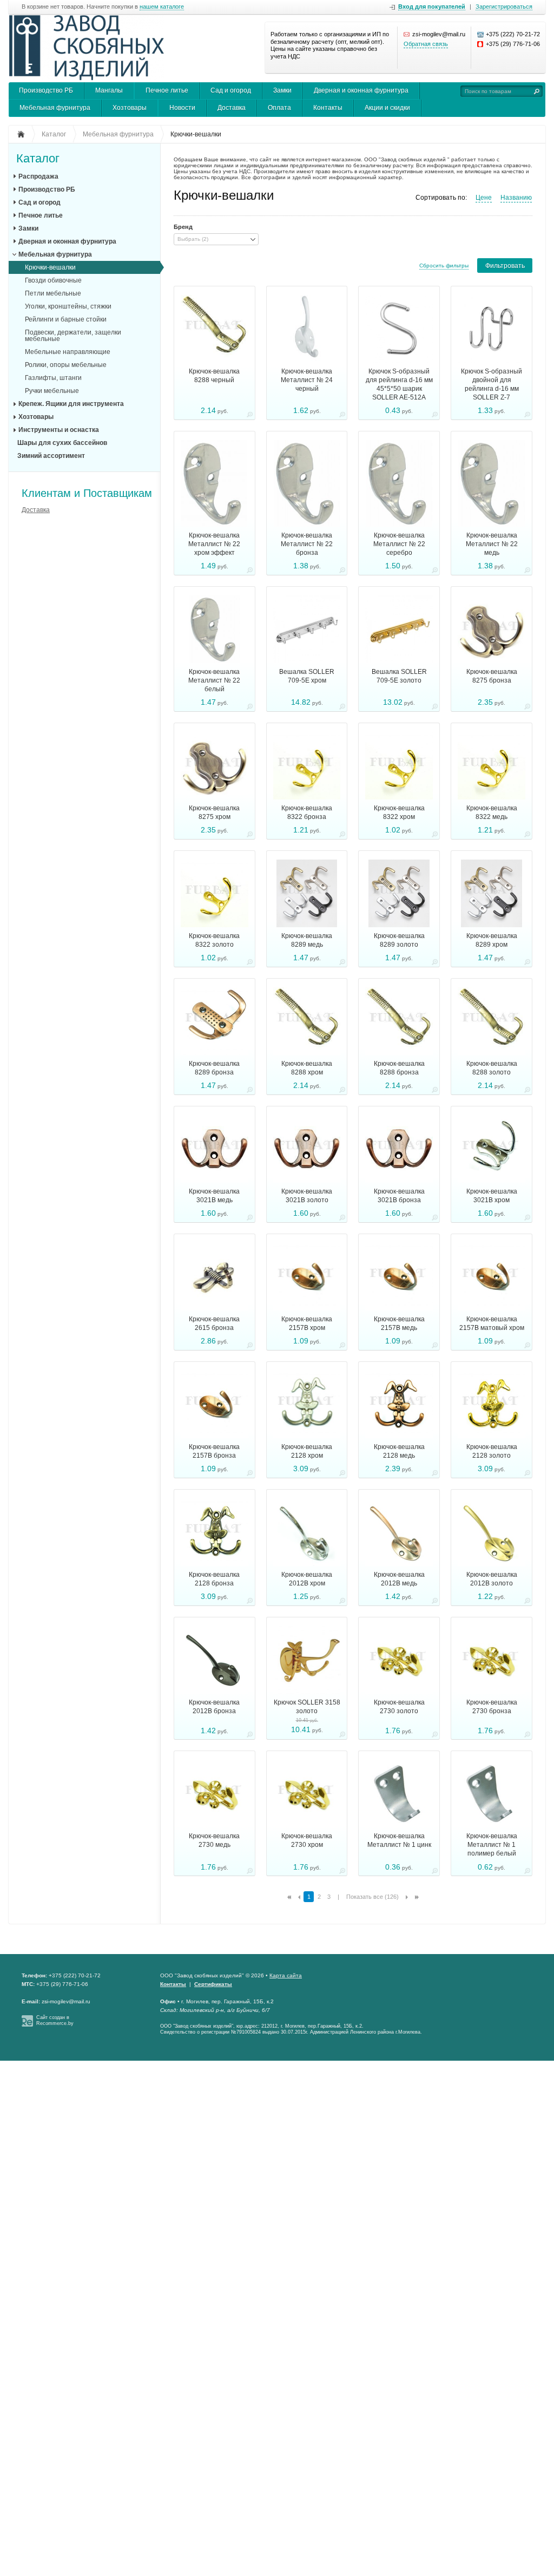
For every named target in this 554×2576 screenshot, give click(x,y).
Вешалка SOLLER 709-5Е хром (307, 676)
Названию (516, 198)
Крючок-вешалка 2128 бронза (214, 1579)
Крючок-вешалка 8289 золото (399, 940)
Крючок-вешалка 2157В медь (399, 1323)
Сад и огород (231, 90)
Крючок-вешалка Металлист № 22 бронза (307, 544)
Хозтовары (130, 108)
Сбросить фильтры (444, 266)
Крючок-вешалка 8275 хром (214, 812)
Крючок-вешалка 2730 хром (307, 1840)
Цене (484, 198)
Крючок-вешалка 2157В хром (307, 1323)
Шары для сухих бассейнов (62, 443)
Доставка (232, 108)
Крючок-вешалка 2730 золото (399, 1707)
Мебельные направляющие (68, 352)
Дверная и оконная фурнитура (361, 90)
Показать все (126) (372, 1897)
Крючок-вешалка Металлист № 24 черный (307, 380)
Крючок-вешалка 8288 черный (214, 376)
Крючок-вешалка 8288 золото (492, 1068)
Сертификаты (213, 1984)
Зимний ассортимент (51, 456)
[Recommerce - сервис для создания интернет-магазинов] (27, 2025)
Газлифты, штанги (53, 378)
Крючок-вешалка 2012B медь (399, 1579)
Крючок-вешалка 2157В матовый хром (492, 1323)
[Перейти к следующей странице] (407, 1897)
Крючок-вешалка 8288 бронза (399, 1068)
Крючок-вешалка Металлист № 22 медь (492, 544)
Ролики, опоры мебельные (66, 365)
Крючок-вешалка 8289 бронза (214, 1068)
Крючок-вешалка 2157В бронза (214, 1451)
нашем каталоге (162, 7)
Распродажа (38, 176)
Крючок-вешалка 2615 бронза (214, 1323)
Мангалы (109, 90)
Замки (282, 90)
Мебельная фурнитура (55, 108)
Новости (182, 108)
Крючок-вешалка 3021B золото (307, 1196)
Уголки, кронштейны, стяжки (68, 306)
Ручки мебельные (52, 391)
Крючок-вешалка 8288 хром (307, 1068)
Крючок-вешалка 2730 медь (214, 1840)
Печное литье (167, 90)
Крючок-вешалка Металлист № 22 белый (214, 680)
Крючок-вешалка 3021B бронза (399, 1196)
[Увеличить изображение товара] (250, 416)
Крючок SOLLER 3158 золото (307, 1707)
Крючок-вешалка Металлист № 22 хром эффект (214, 544)
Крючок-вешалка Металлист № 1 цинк (399, 1840)
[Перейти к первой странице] (289, 1897)
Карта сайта (286, 1975)
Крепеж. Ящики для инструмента (71, 404)
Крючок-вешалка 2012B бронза (214, 1707)
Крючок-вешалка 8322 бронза (307, 812)
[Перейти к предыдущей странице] (299, 1897)
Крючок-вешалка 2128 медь (399, 1451)
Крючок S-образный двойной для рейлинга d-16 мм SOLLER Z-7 (492, 384)
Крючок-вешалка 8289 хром (492, 940)
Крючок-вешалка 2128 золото (492, 1451)
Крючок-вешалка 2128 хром (307, 1451)
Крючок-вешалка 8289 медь (307, 940)
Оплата (279, 108)
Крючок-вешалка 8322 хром (399, 812)
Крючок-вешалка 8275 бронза (492, 676)
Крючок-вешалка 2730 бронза (492, 1707)
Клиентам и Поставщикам (87, 493)
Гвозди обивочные (53, 280)
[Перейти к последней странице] (417, 1897)
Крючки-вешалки (50, 267)
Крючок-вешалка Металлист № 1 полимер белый (492, 1845)
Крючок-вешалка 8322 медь (492, 812)
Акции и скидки (387, 108)
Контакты (328, 108)
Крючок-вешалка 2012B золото (492, 1579)
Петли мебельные (53, 293)
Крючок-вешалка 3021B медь (214, 1196)
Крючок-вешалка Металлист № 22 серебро (399, 544)
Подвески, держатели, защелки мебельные (73, 336)
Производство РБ (46, 90)
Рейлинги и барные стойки (66, 319)
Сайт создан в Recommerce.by (55, 2020)
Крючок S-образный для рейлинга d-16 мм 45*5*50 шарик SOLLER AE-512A (399, 384)
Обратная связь (426, 44)
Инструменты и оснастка (59, 430)
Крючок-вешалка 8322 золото (214, 940)
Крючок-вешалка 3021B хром (492, 1196)
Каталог (38, 159)
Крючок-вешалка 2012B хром (307, 1579)
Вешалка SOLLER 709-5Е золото (399, 676)
